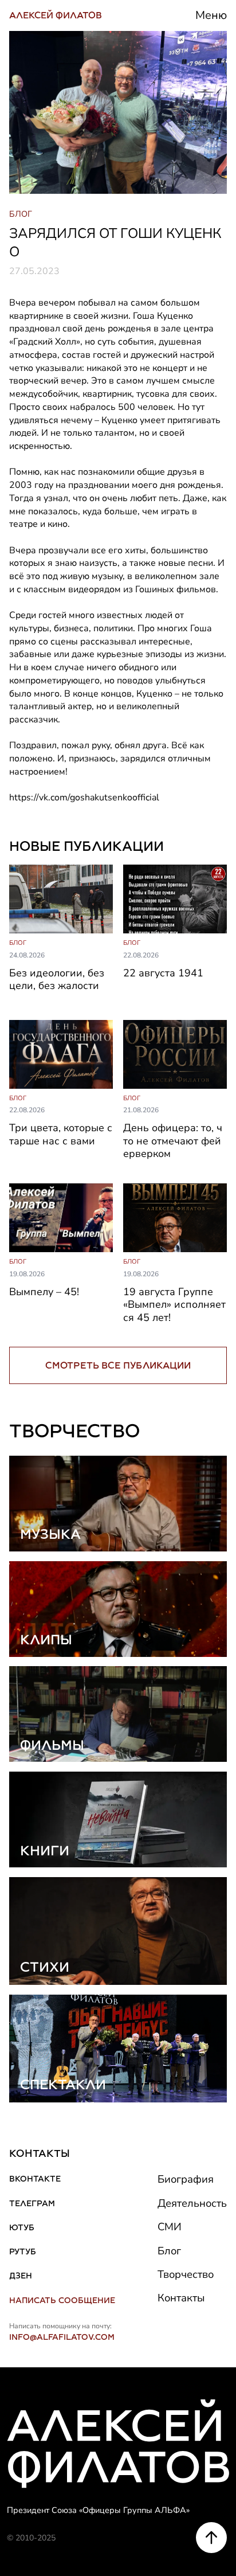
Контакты (181, 2298)
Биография (186, 2179)
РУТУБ (23, 2251)
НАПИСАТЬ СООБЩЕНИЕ (62, 2300)
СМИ (170, 2227)
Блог (169, 2251)
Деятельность (192, 2203)
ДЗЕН (21, 2276)
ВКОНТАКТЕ (35, 2179)
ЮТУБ (22, 2227)
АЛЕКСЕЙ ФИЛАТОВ (56, 15)
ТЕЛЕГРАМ (32, 2203)
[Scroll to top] (211, 2538)
